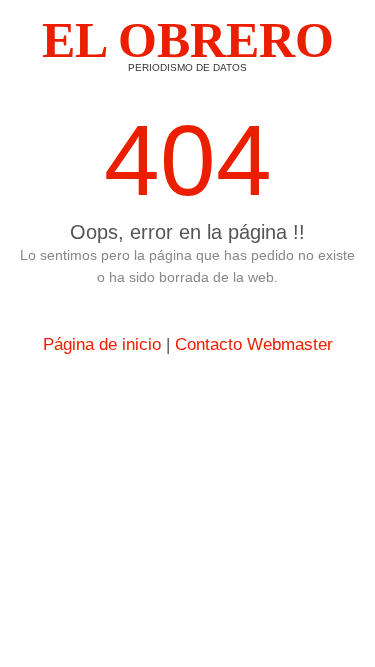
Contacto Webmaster (254, 344)
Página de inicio (102, 344)
